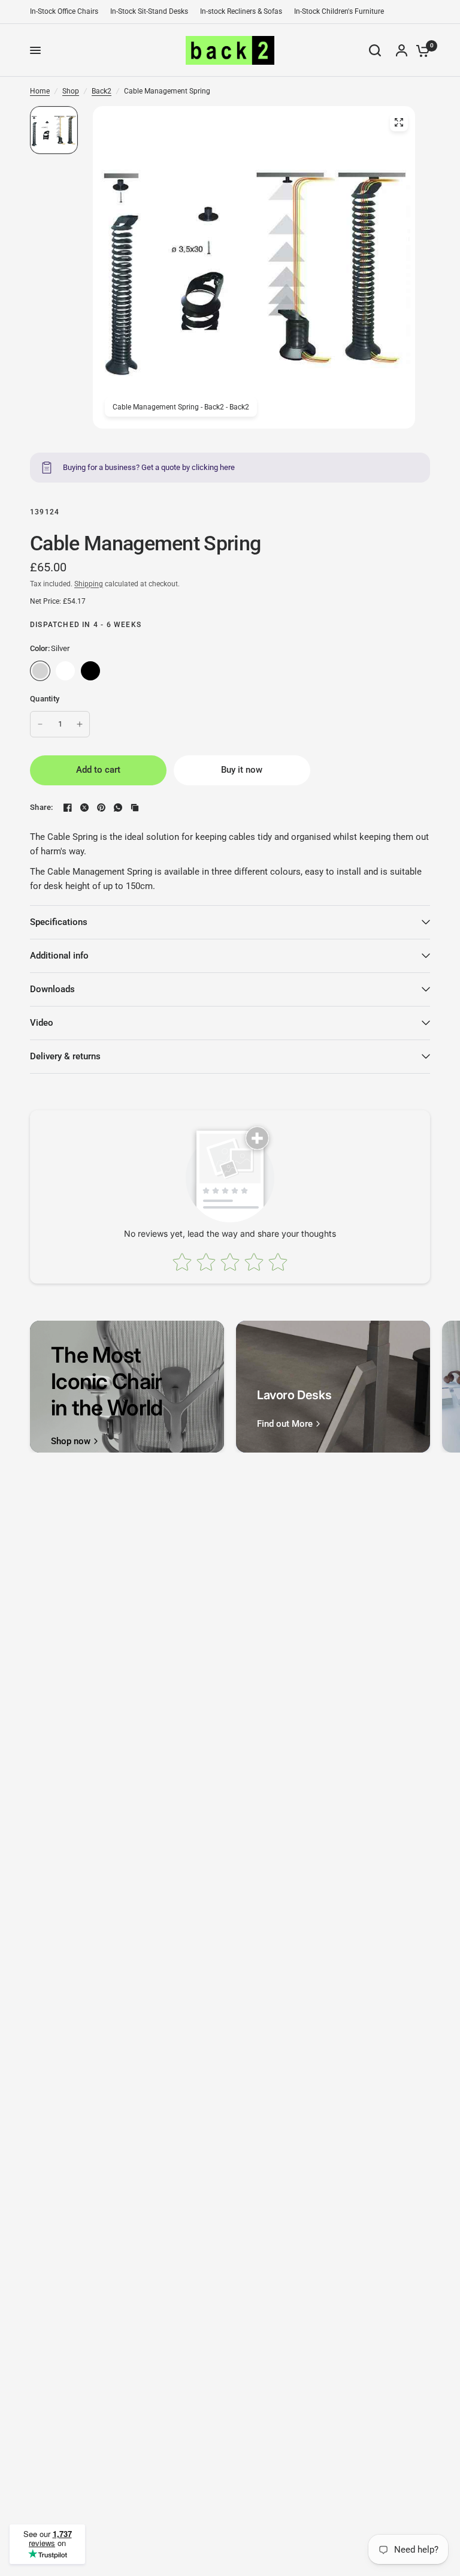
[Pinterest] (101, 808)
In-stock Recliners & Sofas (241, 11)
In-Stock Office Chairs (64, 11)
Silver (40, 671)
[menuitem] (67, 12)
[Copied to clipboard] (135, 808)
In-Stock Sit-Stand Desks (149, 11)
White (65, 671)
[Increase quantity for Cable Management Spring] (80, 724)
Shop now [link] (71, 1441)
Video (42, 1023)
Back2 (102, 91)
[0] (420, 50)
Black (90, 671)
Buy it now (242, 770)
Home (40, 91)
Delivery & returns (65, 1056)
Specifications (59, 922)
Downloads (52, 989)
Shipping (89, 584)
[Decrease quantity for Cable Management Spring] (40, 724)
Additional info (59, 956)
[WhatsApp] (118, 808)
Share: (42, 807)
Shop (71, 91)
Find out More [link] (285, 1424)
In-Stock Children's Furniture (339, 11)
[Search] (375, 50)
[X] (84, 808)
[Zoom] (399, 122)
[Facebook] (68, 808)
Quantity (45, 699)
